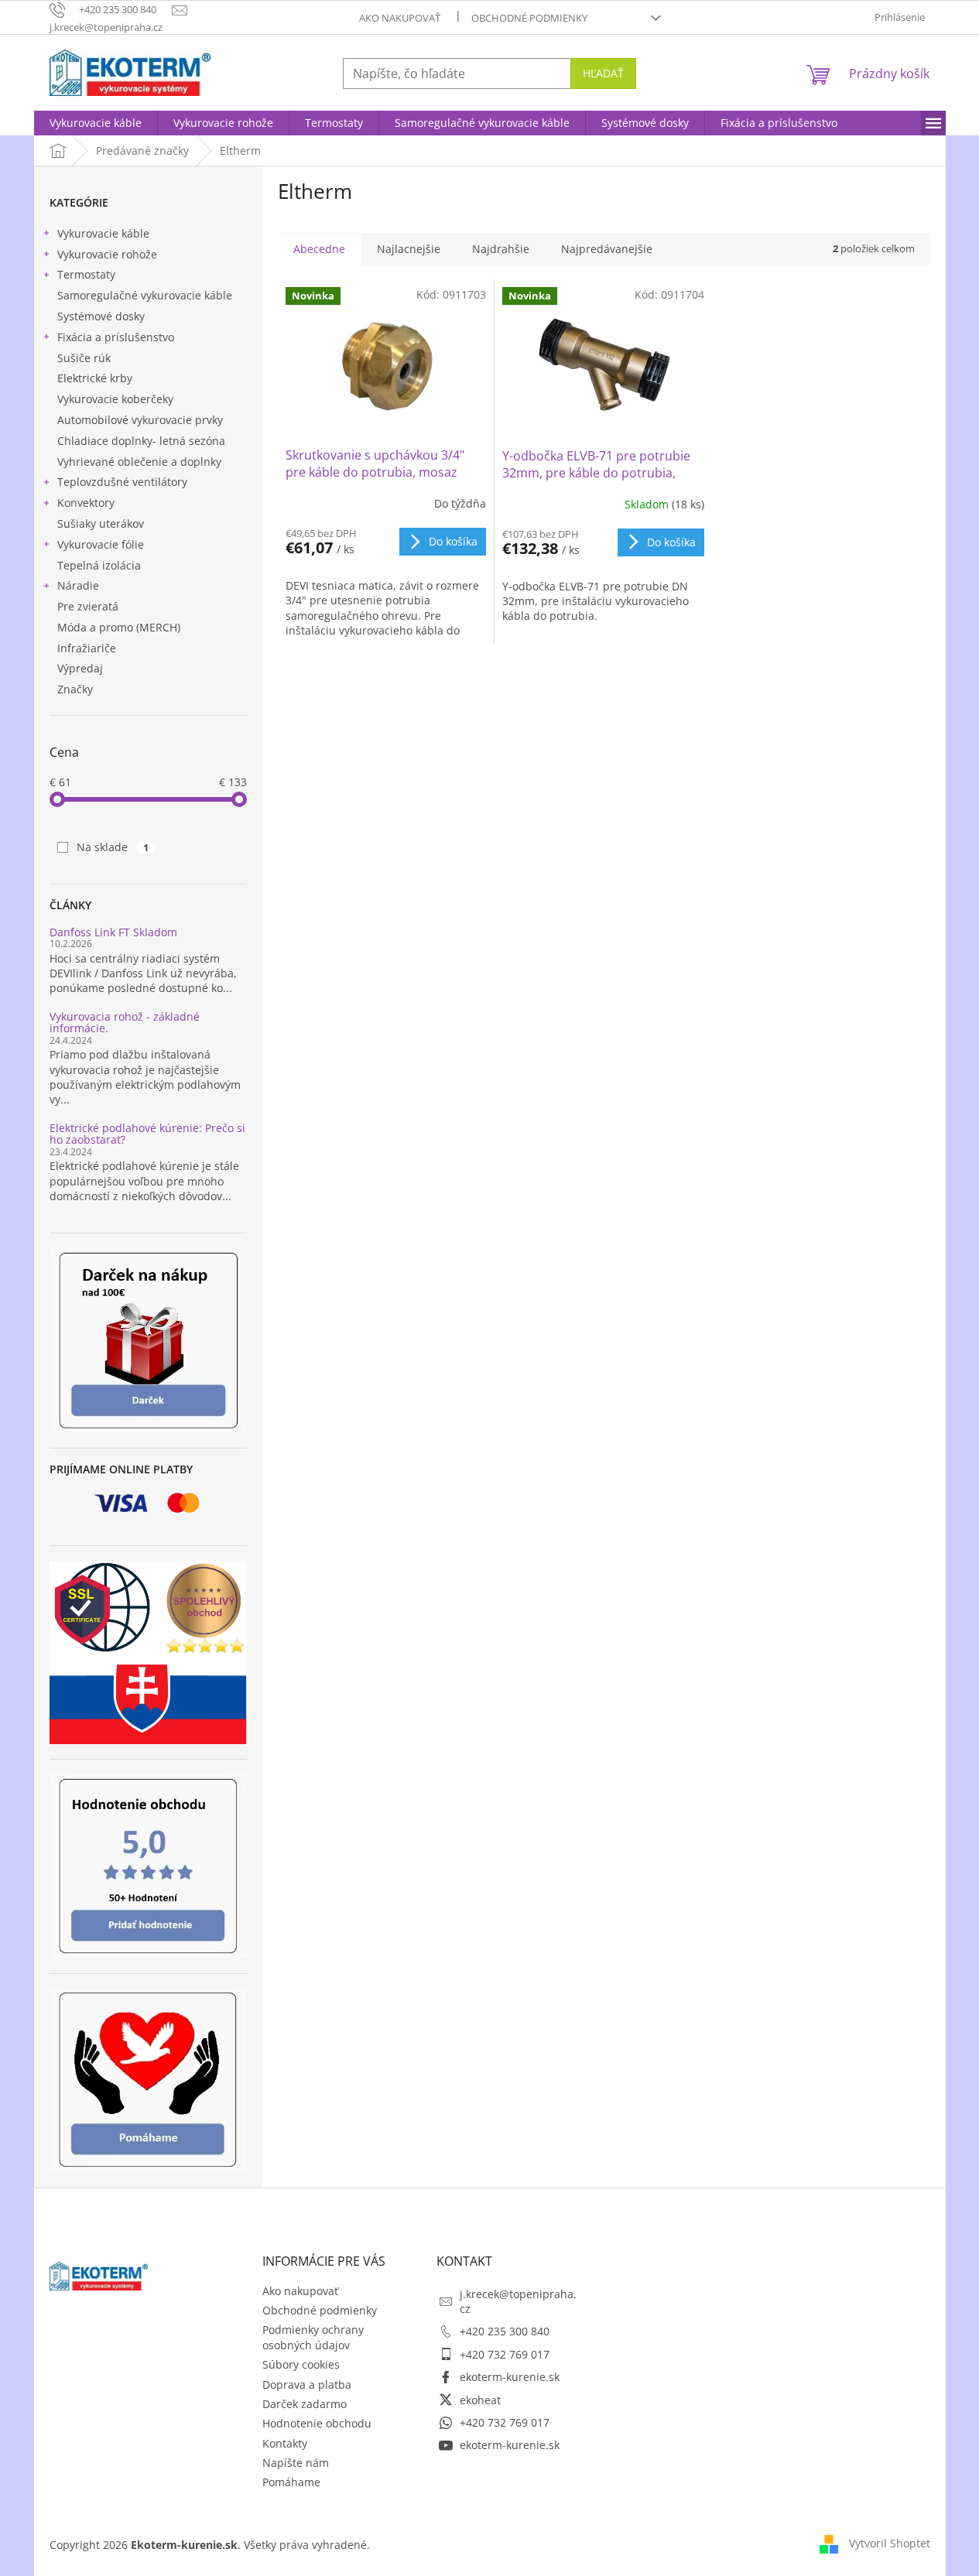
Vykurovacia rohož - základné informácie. (125, 1023)
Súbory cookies (301, 2364)
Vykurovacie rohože (107, 254)
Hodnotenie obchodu (317, 2423)
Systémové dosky (101, 316)
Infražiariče (87, 648)
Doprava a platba (307, 2384)
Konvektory (86, 503)
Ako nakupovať (400, 18)
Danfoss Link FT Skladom (113, 932)
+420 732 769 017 (505, 2354)
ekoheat (480, 2400)
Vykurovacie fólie (101, 544)
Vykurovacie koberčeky (115, 399)
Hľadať (603, 73)
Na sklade (113, 847)
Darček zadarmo (305, 2404)
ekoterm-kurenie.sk (510, 2377)
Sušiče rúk (84, 358)
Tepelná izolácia (99, 565)
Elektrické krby (95, 378)
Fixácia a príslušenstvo (116, 337)
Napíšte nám (296, 2463)
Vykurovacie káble (103, 233)
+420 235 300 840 (505, 2331)
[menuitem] (96, 123)
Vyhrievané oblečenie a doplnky (139, 462)
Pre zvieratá (88, 606)
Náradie (78, 585)
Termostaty (86, 274)
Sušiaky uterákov (101, 523)
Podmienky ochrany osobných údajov (313, 2337)
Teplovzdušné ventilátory (122, 482)
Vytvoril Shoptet (890, 2543)
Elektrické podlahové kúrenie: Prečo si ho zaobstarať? (147, 1134)
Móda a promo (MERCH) (119, 627)
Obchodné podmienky (529, 18)
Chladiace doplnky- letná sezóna (141, 441)
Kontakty (285, 2443)
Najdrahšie (501, 249)
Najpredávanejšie (607, 249)
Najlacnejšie (409, 249)
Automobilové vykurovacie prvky (140, 420)
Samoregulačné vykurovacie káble (145, 295)
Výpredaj (80, 668)
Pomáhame (291, 2482)
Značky (75, 689)
